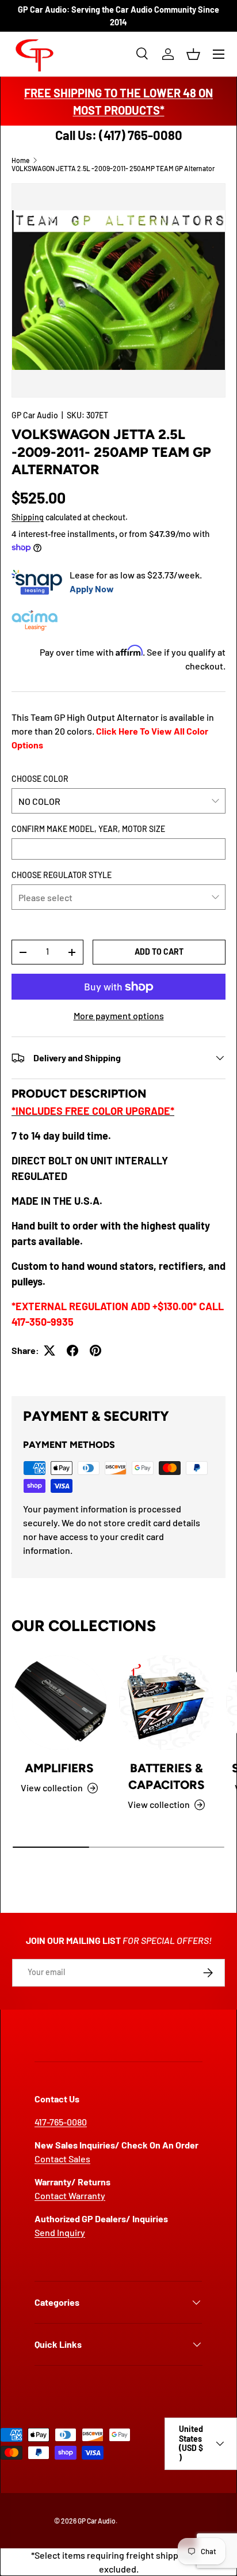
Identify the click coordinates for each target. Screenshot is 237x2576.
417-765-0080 (61, 2122)
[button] (193, 54)
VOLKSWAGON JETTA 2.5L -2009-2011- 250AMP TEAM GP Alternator (113, 168)
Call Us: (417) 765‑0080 (119, 135)
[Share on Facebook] (72, 1351)
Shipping (28, 517)
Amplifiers (59, 1768)
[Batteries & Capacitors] (166, 1703)
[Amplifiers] (59, 1703)
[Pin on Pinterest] (95, 1351)
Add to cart (159, 952)
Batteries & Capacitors (167, 1776)
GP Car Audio (35, 415)
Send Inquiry (60, 2232)
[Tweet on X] (49, 1351)
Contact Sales (62, 2159)
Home (20, 160)
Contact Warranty (70, 2195)
